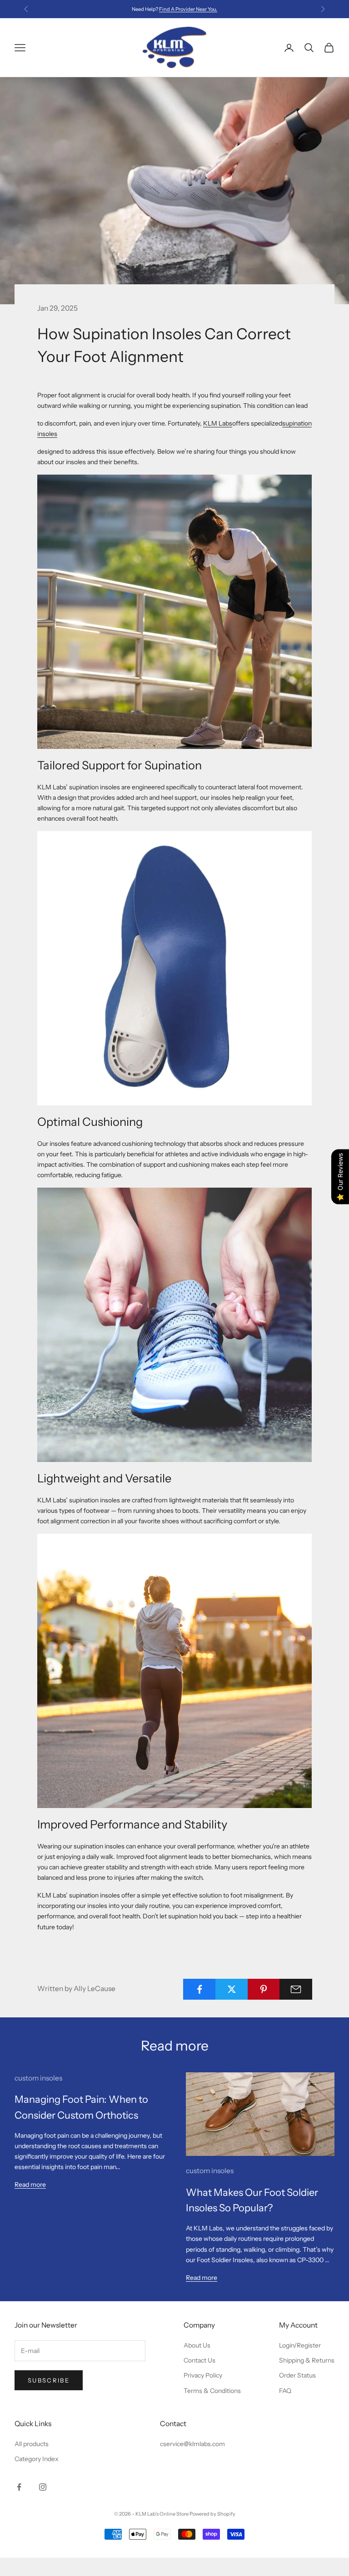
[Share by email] (296, 1989)
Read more (30, 2185)
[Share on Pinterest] (264, 1989)
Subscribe (49, 2380)
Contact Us (199, 2360)
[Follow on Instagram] (43, 2487)
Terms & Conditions (212, 2391)
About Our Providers (188, 9)
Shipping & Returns (307, 2360)
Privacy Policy (203, 2375)
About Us (197, 2345)
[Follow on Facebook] (19, 2487)
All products (32, 2444)
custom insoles (38, 2078)
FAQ (285, 2391)
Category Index (37, 2459)
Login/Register (300, 2345)
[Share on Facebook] (199, 1989)
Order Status (297, 2375)
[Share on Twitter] (232, 1989)
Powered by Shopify (212, 2514)
